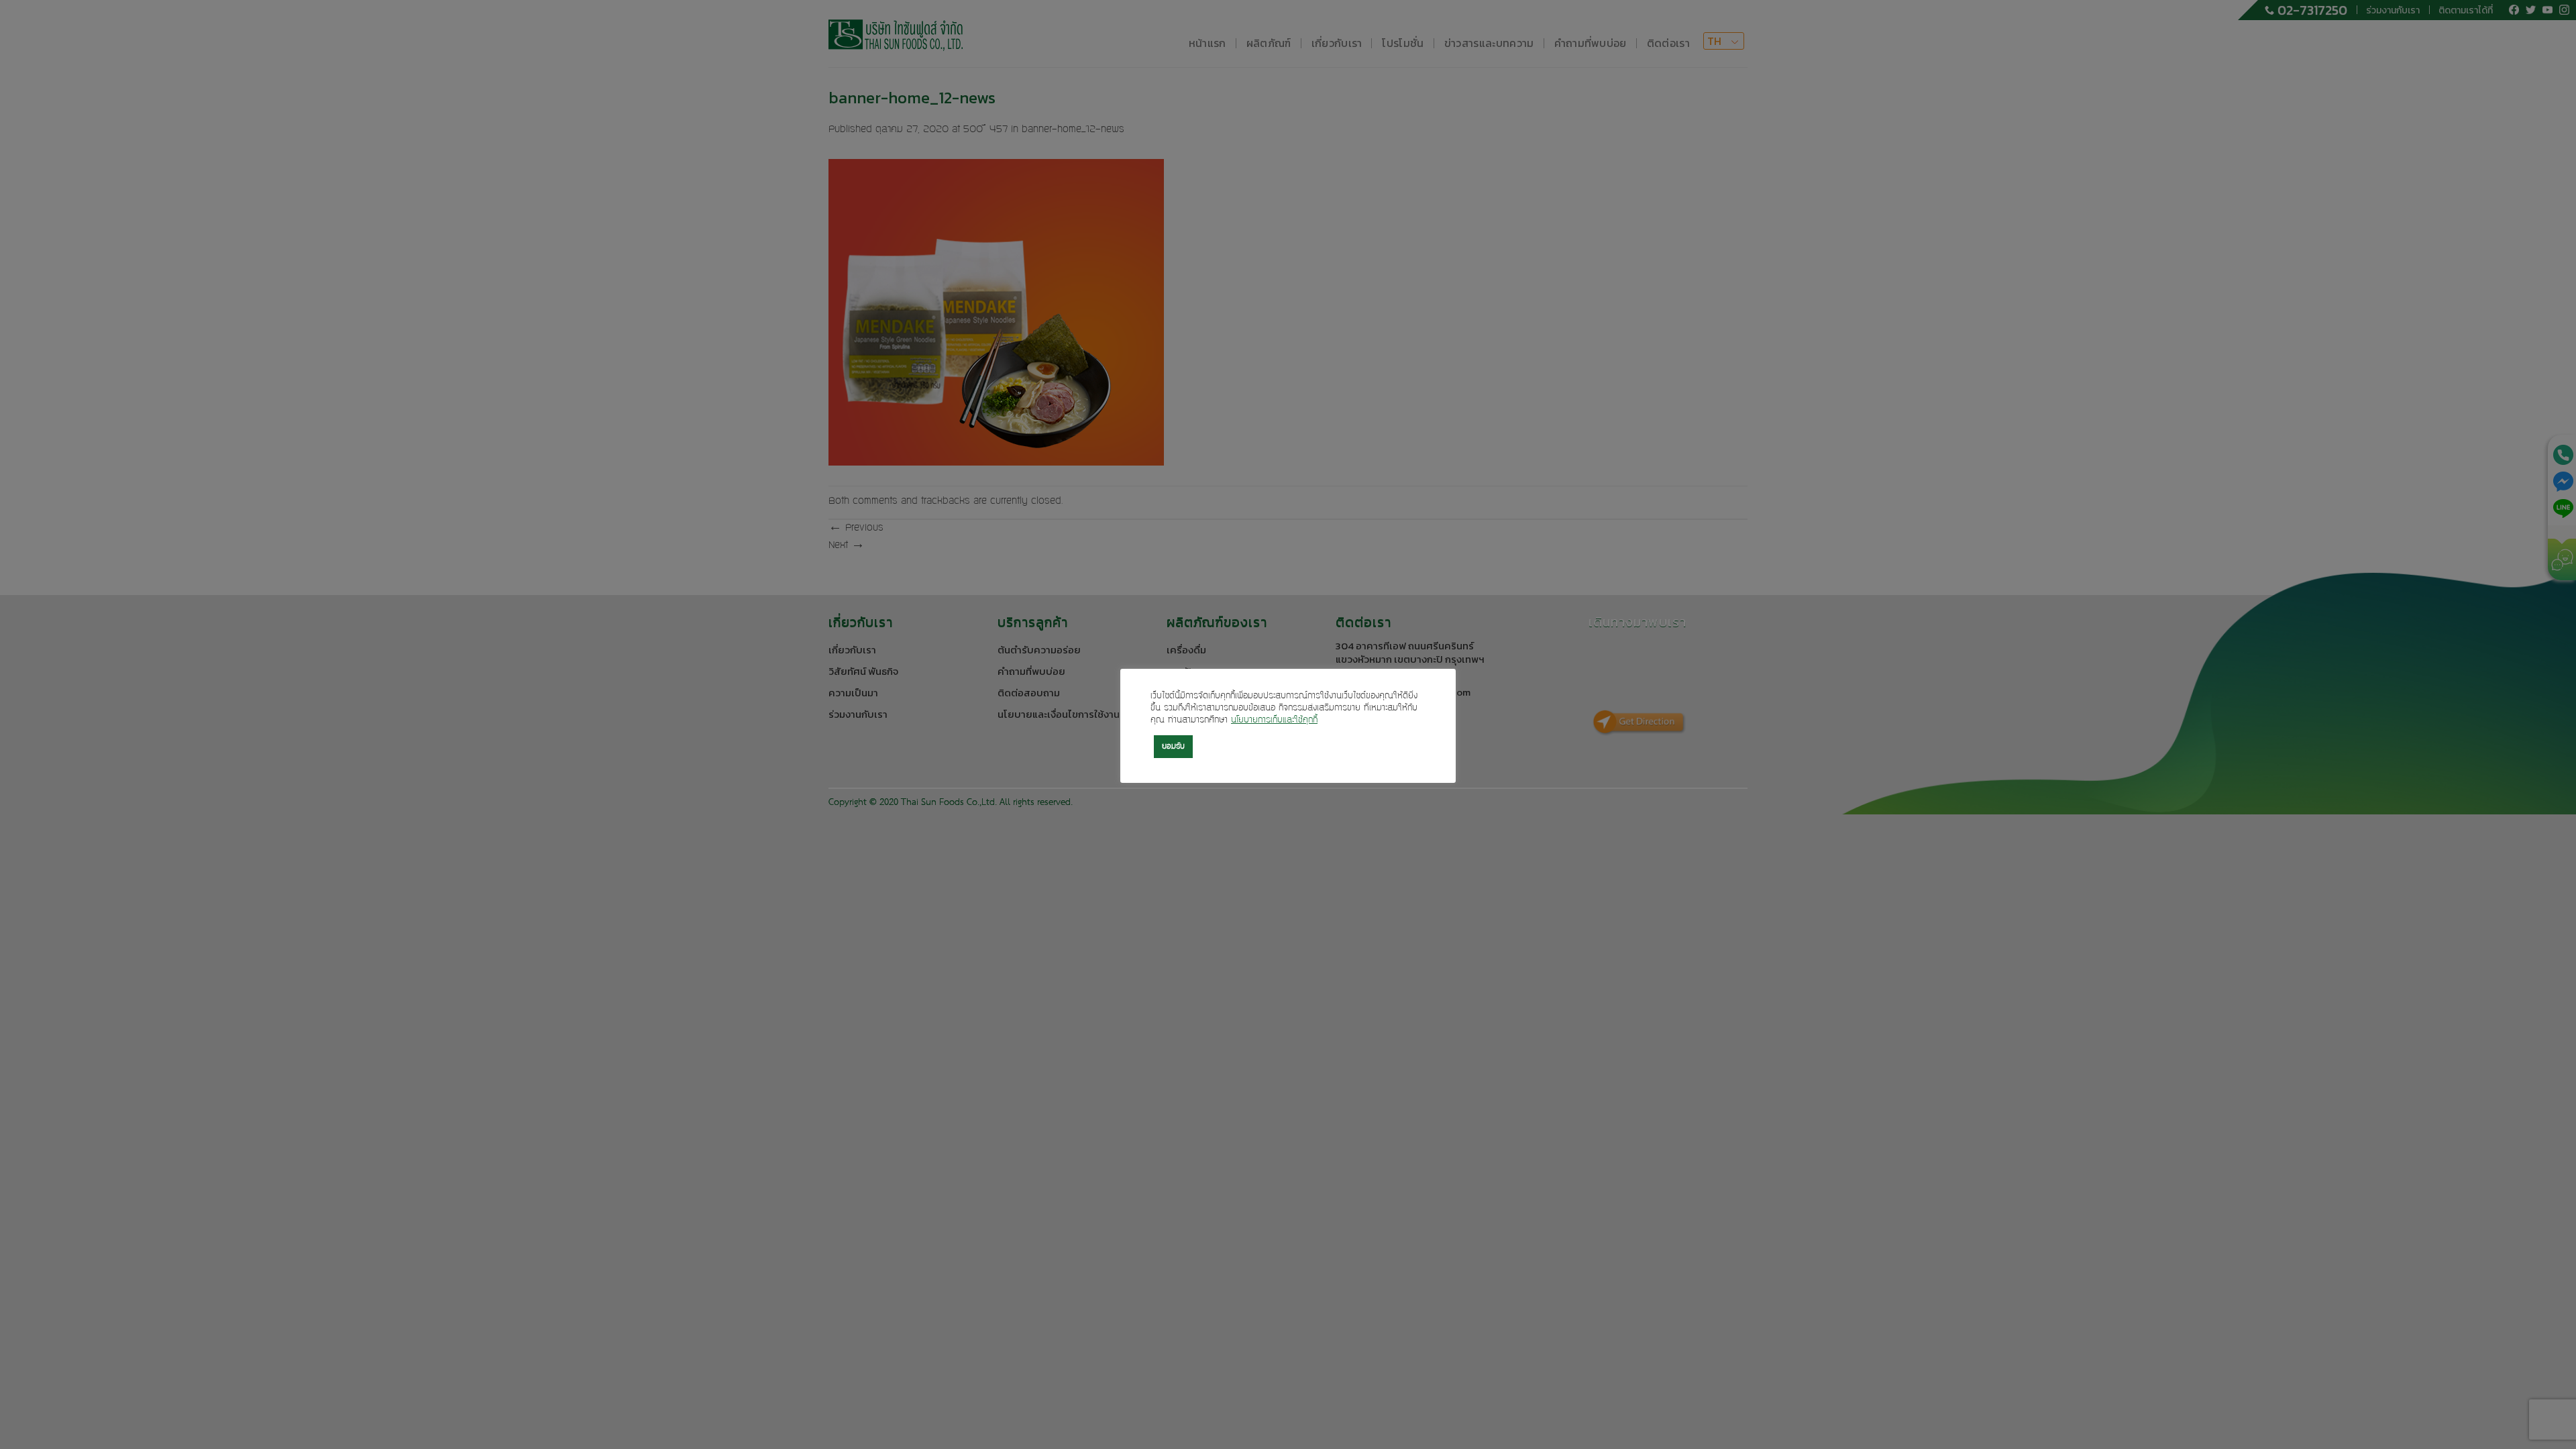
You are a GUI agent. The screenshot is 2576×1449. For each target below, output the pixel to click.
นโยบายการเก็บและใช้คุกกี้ (1274, 720)
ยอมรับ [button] (1173, 747)
